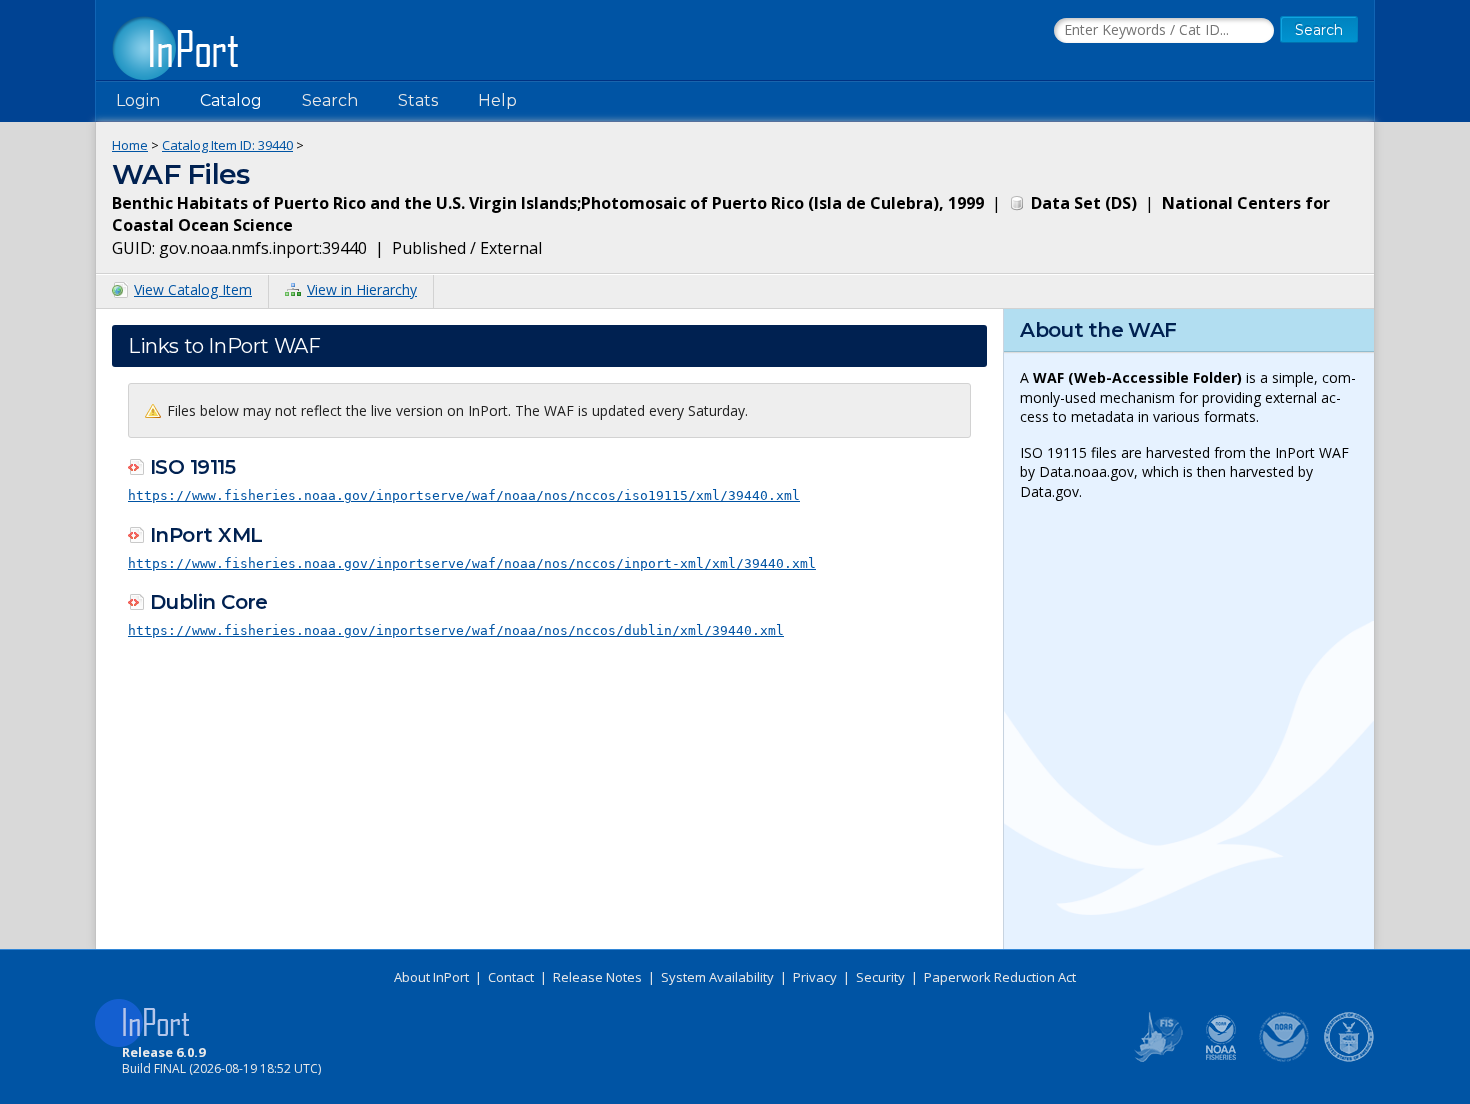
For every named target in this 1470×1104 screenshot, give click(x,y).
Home (130, 145)
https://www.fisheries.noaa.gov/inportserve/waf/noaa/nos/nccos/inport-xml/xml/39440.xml (472, 563)
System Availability (717, 977)
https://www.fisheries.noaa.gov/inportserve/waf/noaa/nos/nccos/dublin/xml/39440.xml (456, 630)
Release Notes (597, 977)
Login (138, 100)
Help (497, 100)
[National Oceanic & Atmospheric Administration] (1285, 1058)
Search (330, 100)
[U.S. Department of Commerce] (1349, 1058)
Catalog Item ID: (227, 145)
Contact (511, 977)
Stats (418, 100)
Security (880, 977)
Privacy (815, 977)
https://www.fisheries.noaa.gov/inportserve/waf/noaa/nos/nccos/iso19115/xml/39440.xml (464, 495)
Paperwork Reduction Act (1000, 977)
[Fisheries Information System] (1157, 1058)
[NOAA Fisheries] (1221, 1058)
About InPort (431, 977)
